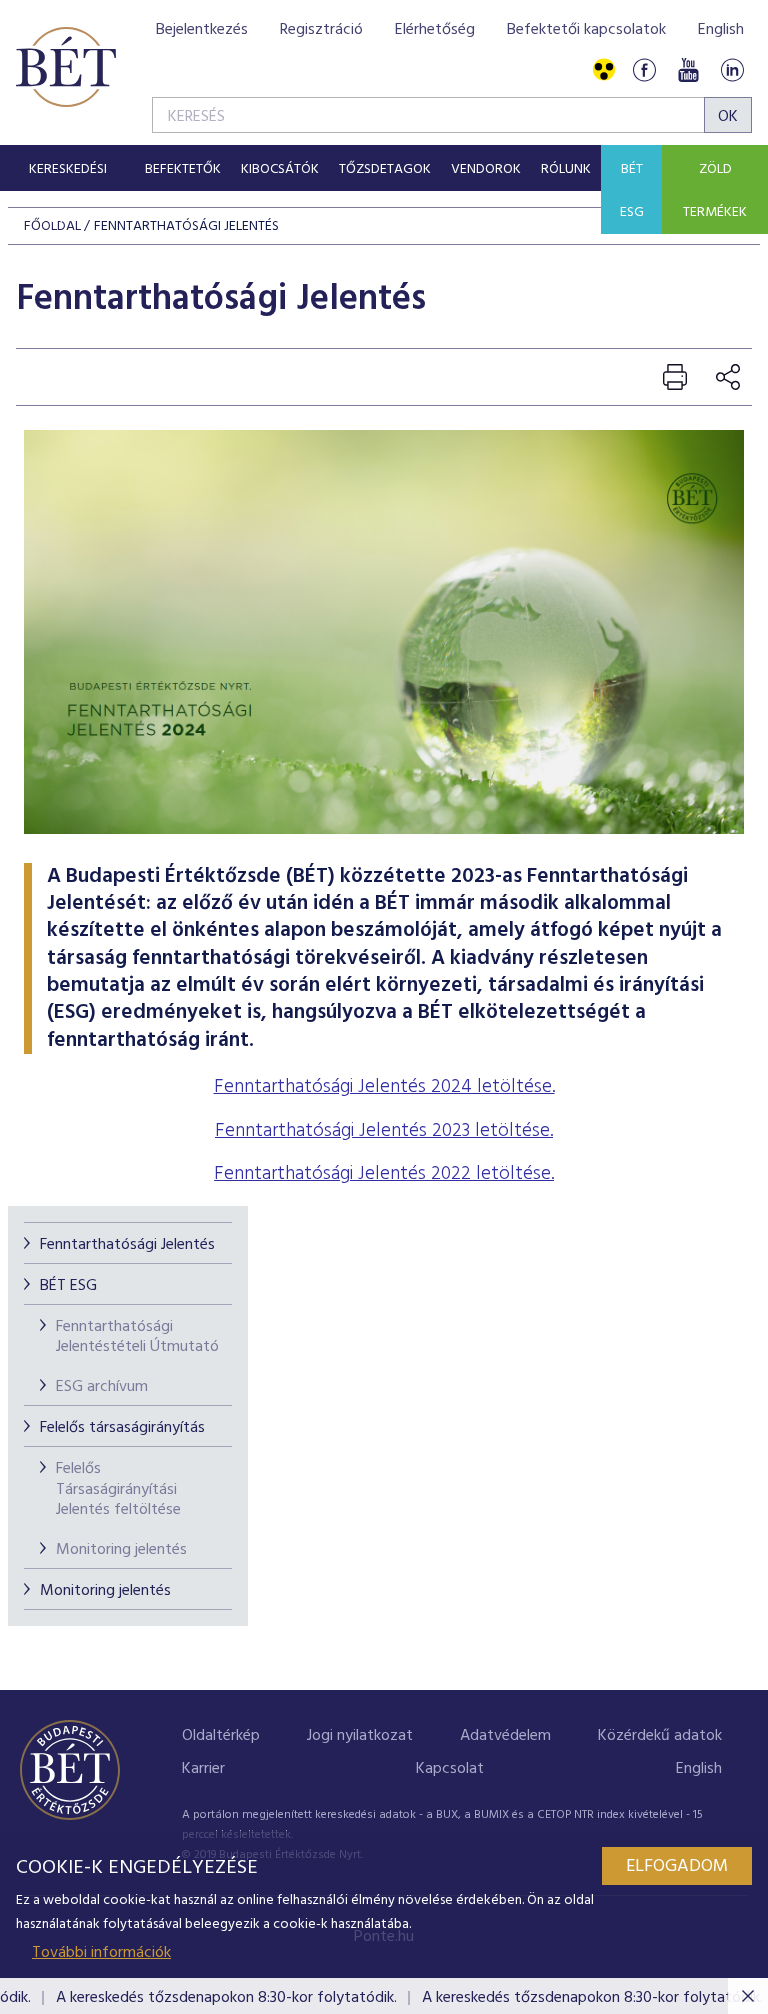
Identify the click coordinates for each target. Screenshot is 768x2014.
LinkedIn (732, 70)
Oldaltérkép (221, 1736)
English (721, 30)
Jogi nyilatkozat (360, 1736)
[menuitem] (67, 168)
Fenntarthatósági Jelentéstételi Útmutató (137, 1337)
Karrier (203, 1769)
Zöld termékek (715, 191)
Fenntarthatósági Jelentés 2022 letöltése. (384, 1174)
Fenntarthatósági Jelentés (127, 1245)
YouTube (688, 70)
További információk (101, 1953)
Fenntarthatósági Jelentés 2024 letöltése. (384, 1087)
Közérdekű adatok (660, 1736)
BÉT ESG (632, 191)
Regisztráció (321, 30)
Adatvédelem (505, 1736)
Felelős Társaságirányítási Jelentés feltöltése (118, 1490)
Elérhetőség (435, 30)
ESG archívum (102, 1387)
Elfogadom (677, 1866)
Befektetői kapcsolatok (586, 30)
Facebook (644, 70)
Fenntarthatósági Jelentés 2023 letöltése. (384, 1131)
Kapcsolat (450, 1769)
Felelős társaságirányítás (122, 1428)
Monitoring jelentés (121, 1550)
